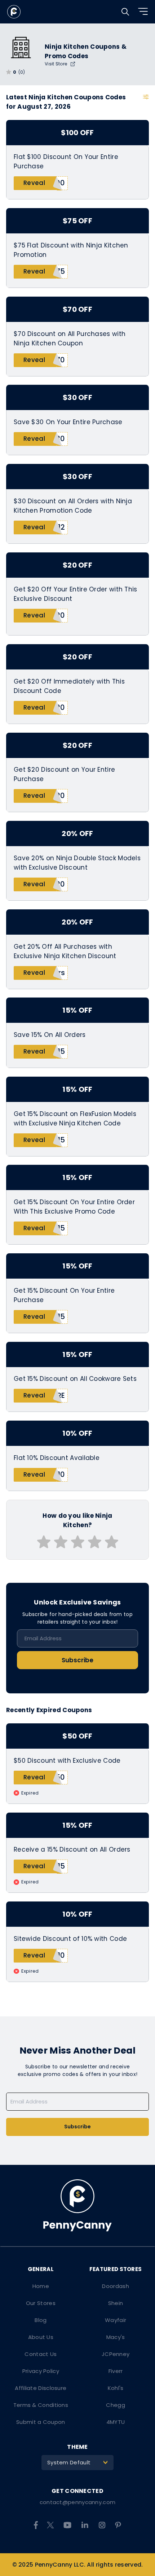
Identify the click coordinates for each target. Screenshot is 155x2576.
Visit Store (57, 64)
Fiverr (116, 2371)
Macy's (116, 2337)
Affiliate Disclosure (41, 2388)
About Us (41, 2337)
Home (41, 2286)
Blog (41, 2320)
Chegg (116, 2405)
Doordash (115, 2286)
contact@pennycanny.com (78, 2502)
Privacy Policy (41, 2371)
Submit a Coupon (41, 2422)
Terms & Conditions (41, 2405)
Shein (116, 2303)
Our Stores (41, 2303)
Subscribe (77, 1660)
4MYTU (116, 2422)
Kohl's (116, 2388)
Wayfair (116, 2320)
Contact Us (41, 2354)
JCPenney (116, 2354)
